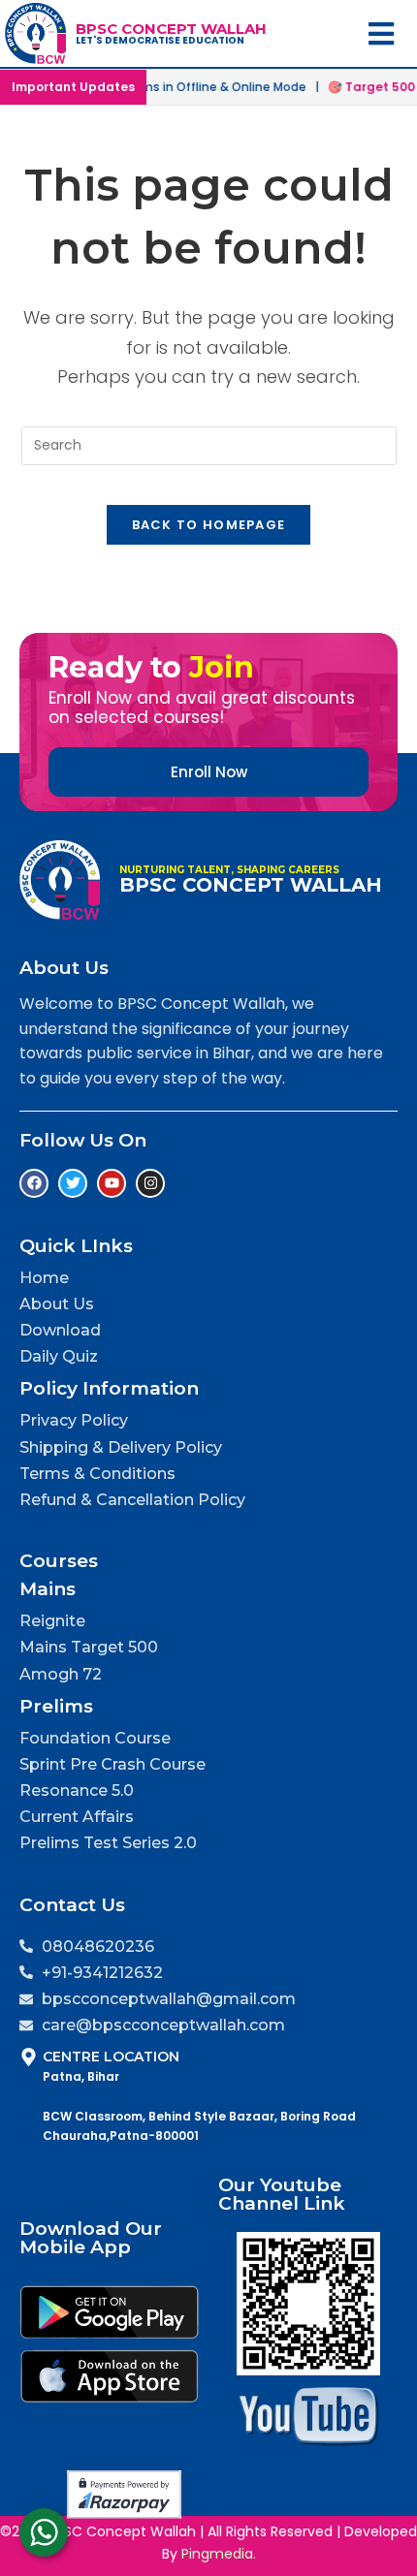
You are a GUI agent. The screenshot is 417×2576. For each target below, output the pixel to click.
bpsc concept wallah (171, 29)
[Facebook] (34, 1183)
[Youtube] (112, 1183)
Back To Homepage (209, 525)
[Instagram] (150, 1183)
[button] (382, 33)
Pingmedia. (219, 2554)
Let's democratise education (160, 40)
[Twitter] (73, 1183)
